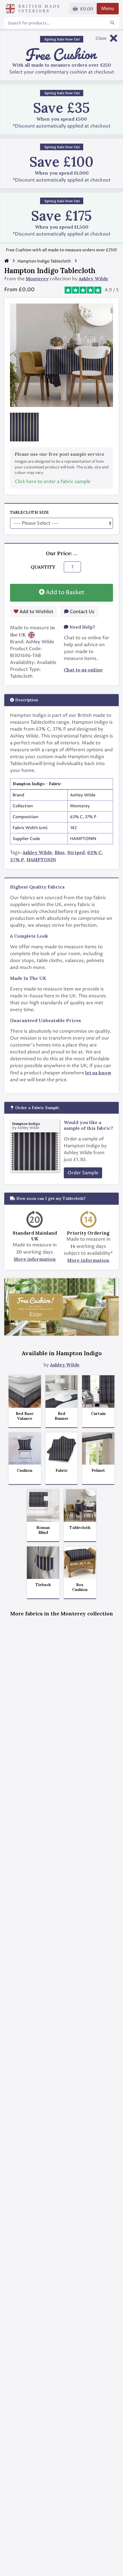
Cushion (25, 1471)
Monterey (37, 279)
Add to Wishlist (36, 612)
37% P (17, 860)
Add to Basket (65, 593)
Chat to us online (83, 670)
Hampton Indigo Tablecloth (44, 261)
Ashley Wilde (93, 279)
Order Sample (83, 1173)
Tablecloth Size (29, 512)
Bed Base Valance (25, 1416)
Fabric (62, 1471)
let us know (98, 1073)
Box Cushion (80, 1587)
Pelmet (98, 1471)
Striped (76, 852)
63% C (94, 852)
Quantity (43, 567)
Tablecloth (80, 1528)
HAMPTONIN (41, 860)
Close (101, 38)
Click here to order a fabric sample (53, 482)
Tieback (43, 1585)
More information (35, 1259)
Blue (60, 852)
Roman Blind (43, 1530)
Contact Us (82, 612)
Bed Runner (62, 1416)
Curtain (98, 1414)
